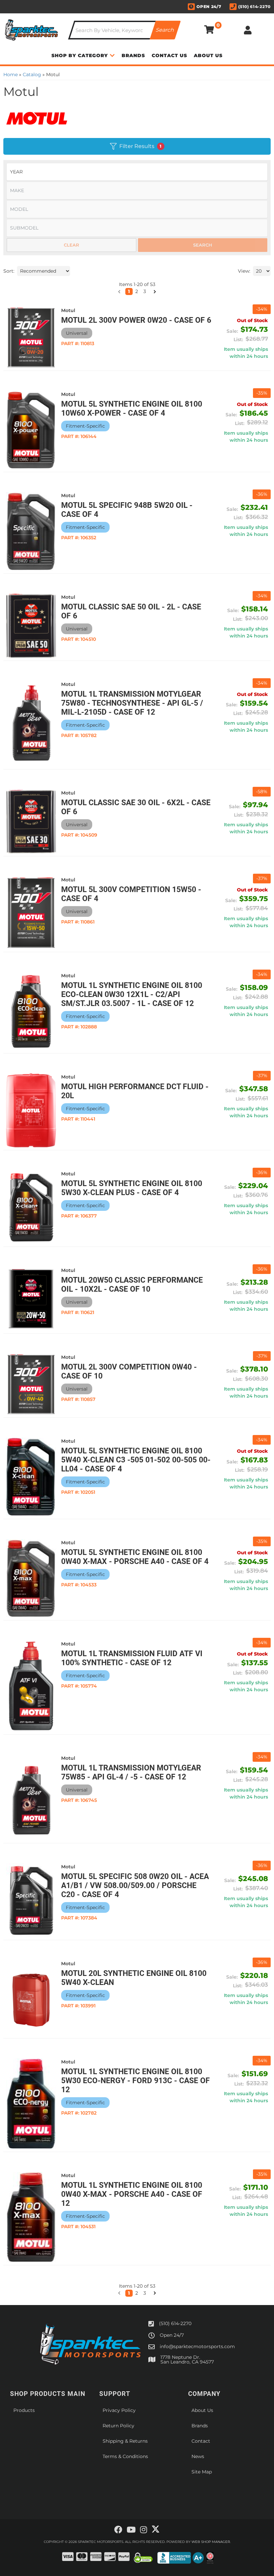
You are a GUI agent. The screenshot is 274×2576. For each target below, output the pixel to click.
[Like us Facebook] (118, 2530)
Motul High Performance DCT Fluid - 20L (135, 1091)
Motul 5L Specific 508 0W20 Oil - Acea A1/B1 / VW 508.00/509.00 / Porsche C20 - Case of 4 (135, 1886)
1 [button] (129, 2293)
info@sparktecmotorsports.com (197, 2346)
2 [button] (137, 2293)
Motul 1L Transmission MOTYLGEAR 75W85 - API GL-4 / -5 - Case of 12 (131, 1772)
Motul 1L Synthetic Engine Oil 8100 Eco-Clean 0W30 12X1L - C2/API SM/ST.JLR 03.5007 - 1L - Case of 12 (132, 994)
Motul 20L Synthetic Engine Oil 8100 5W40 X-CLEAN (134, 1978)
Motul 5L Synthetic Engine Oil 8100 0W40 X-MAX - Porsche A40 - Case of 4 (135, 1557)
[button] (119, 2293)
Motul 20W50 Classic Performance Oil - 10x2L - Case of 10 (132, 1285)
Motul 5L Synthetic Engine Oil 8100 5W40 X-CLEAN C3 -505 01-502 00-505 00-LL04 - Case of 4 (136, 1460)
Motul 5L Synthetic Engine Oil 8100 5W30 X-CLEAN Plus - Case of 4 (132, 1188)
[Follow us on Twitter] (156, 2529)
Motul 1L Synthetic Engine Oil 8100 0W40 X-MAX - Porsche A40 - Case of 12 (132, 2194)
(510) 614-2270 (175, 2323)
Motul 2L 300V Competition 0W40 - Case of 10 (129, 1372)
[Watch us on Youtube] (131, 2530)
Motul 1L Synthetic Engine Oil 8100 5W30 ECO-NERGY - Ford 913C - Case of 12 (135, 2081)
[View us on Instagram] (144, 2530)
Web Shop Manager (211, 2542)
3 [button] (145, 2293)
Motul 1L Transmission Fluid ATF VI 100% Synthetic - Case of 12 (132, 1658)
